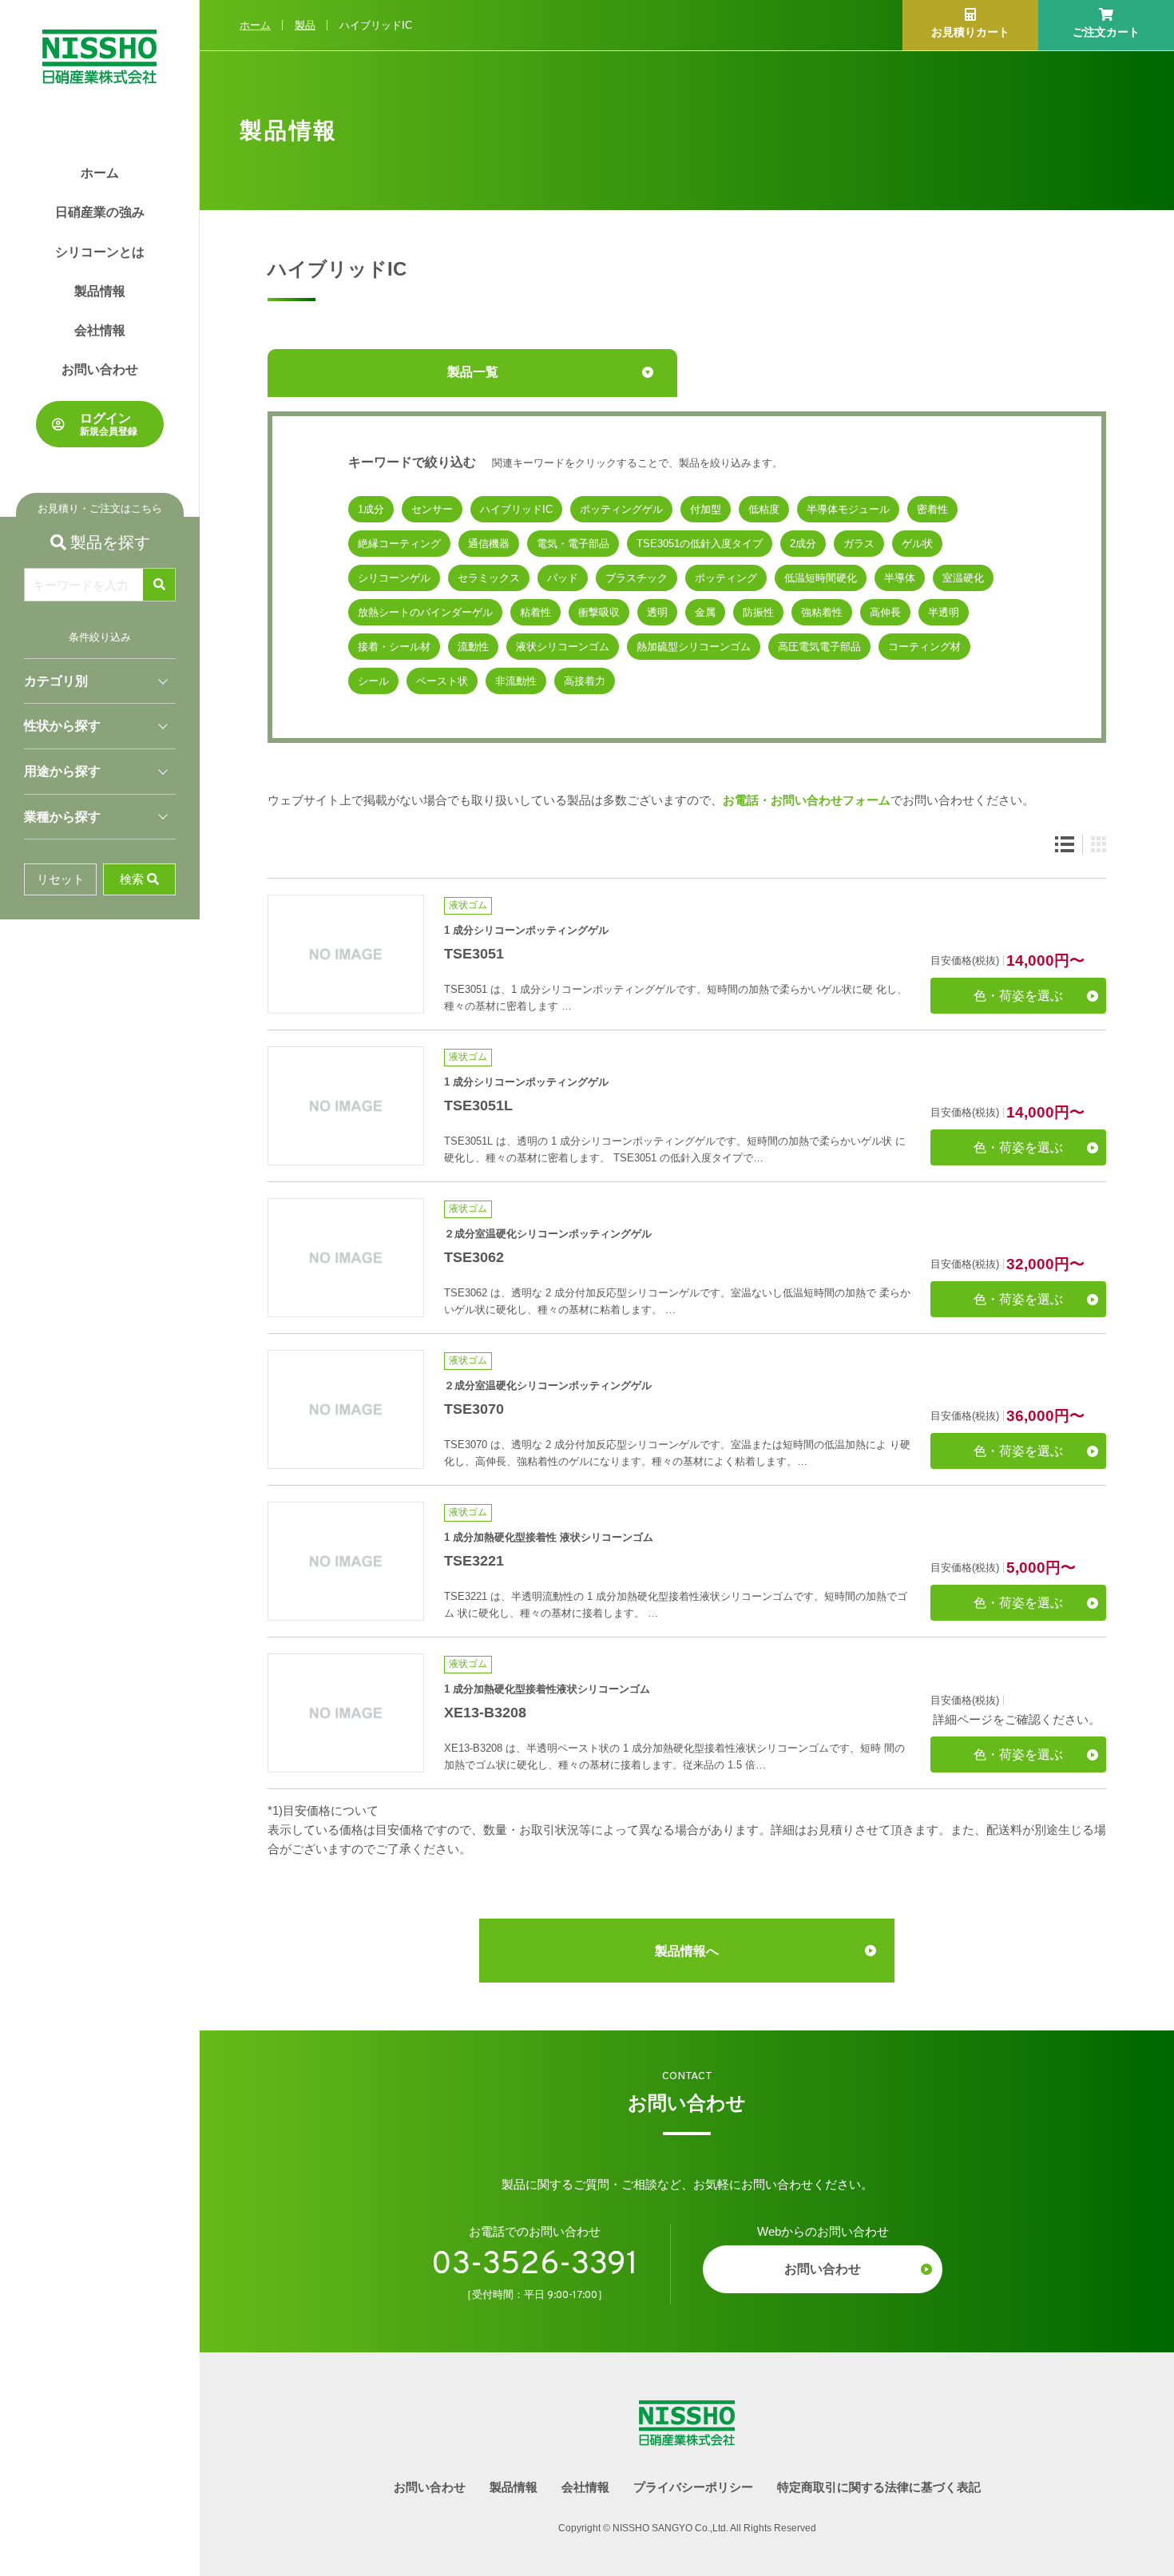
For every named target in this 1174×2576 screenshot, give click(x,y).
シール (373, 681)
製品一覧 (473, 372)
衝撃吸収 (599, 612)
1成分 (371, 509)
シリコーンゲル (394, 578)
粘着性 (535, 612)
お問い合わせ (100, 369)
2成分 (803, 544)
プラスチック (637, 578)
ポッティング (726, 578)
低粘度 (764, 509)
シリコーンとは (100, 252)
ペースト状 (442, 681)
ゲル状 (917, 544)
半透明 (944, 612)
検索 (132, 879)
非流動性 (516, 681)
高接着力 (585, 681)
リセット (61, 879)
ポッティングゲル (621, 509)
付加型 (706, 509)
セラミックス (489, 578)
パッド (563, 578)
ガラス (859, 544)
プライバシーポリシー (693, 2487)
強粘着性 (822, 612)
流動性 (473, 647)
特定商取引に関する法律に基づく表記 (879, 2487)
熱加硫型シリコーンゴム (694, 647)
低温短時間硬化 (821, 578)
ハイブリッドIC (516, 509)
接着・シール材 (394, 647)
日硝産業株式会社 (99, 42)
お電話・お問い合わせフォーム (807, 800)
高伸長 (885, 612)
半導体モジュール (848, 509)
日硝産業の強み (100, 212)
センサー (432, 509)
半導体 (900, 578)
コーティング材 (924, 647)
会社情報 (100, 330)
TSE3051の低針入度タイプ (700, 544)
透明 (657, 612)
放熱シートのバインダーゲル (425, 612)
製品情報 (100, 291)
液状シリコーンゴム (563, 647)
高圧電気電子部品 (819, 647)
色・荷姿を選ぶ (1018, 996)
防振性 (758, 612)
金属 (705, 612)
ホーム (100, 173)
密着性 (932, 509)
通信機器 (489, 544)
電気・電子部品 (573, 544)
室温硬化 (963, 578)
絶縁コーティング (399, 544)
